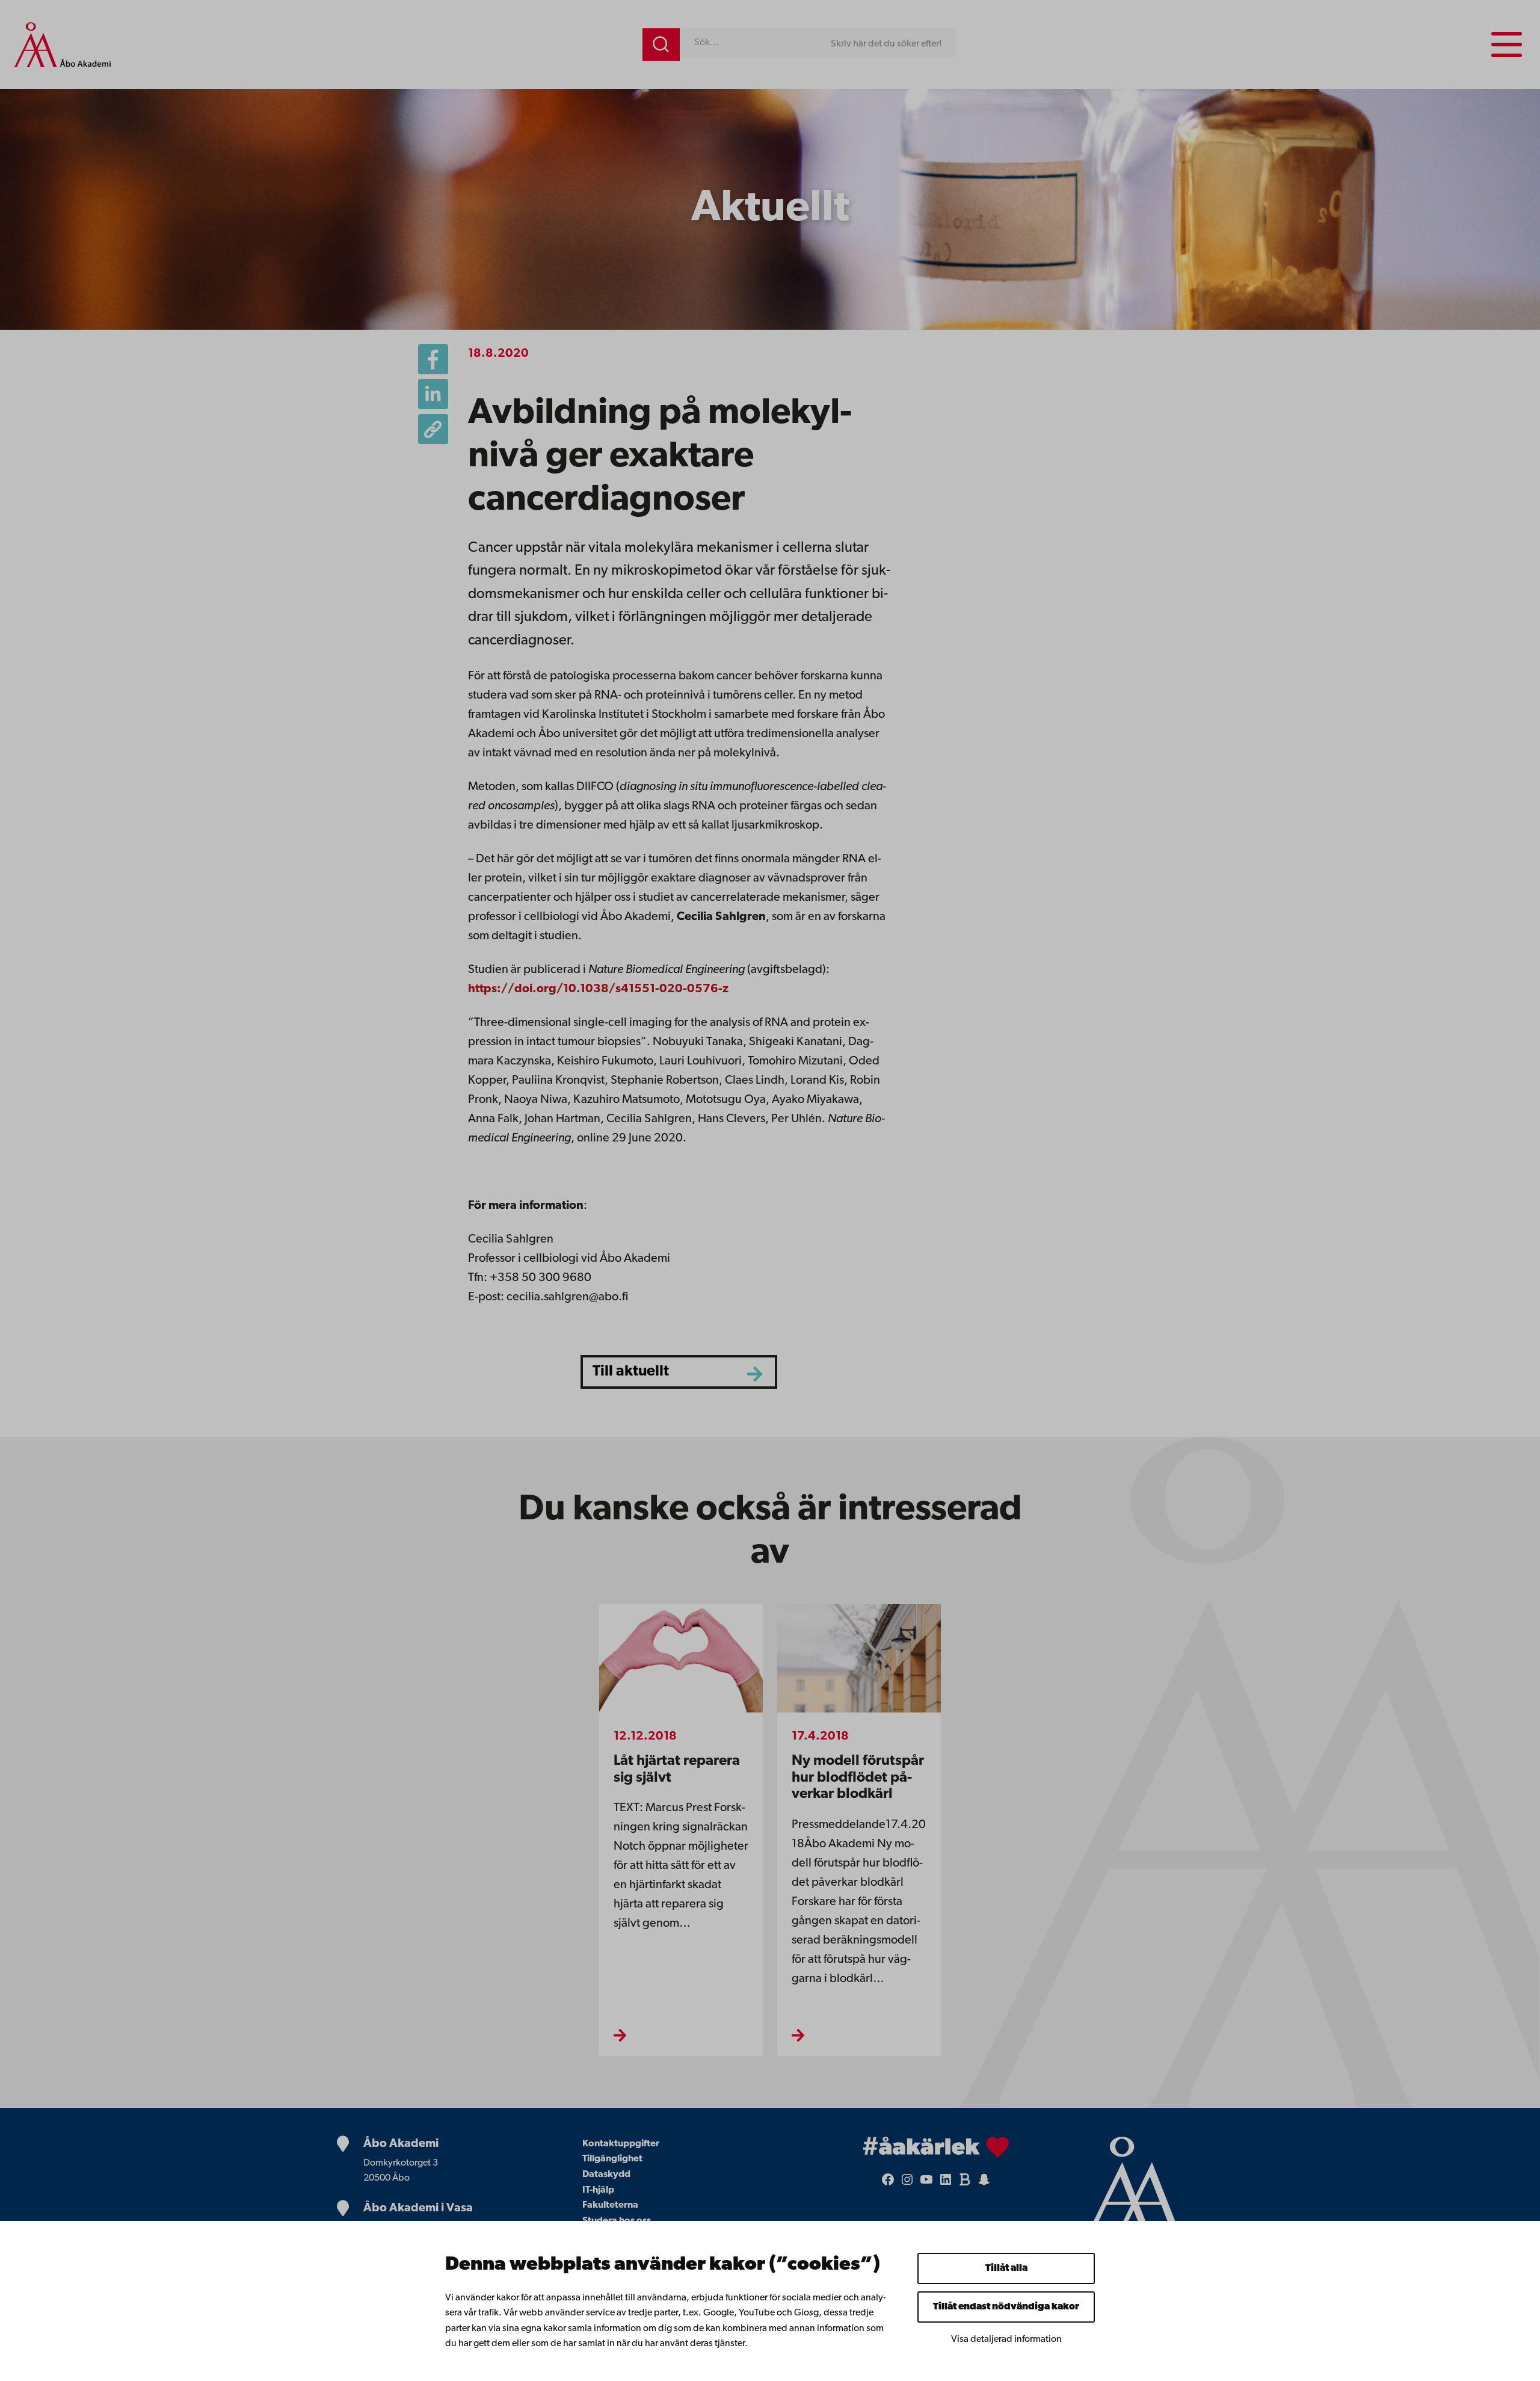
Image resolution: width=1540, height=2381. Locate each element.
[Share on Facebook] (433, 359)
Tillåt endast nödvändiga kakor (1006, 2307)
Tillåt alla (1006, 2268)
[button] (433, 429)
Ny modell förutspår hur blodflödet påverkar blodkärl (858, 1778)
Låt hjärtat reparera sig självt (677, 1770)
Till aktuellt (631, 1372)
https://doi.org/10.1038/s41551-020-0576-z (598, 989)
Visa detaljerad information (1006, 2339)
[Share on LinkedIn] (433, 394)
